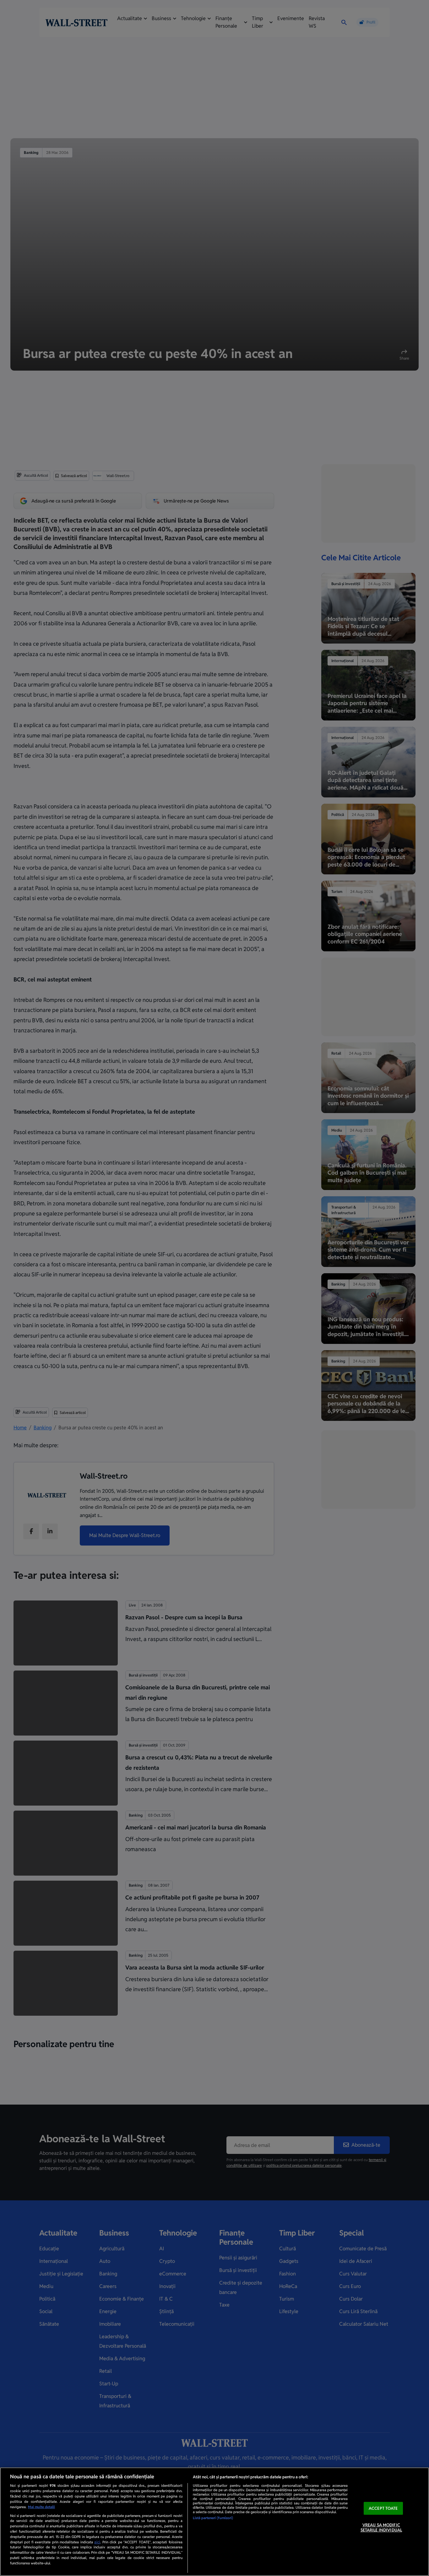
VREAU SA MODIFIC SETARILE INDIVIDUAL (381, 2528)
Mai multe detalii (41, 2507)
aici (97, 2542)
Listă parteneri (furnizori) (213, 2518)
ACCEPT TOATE (383, 2508)
